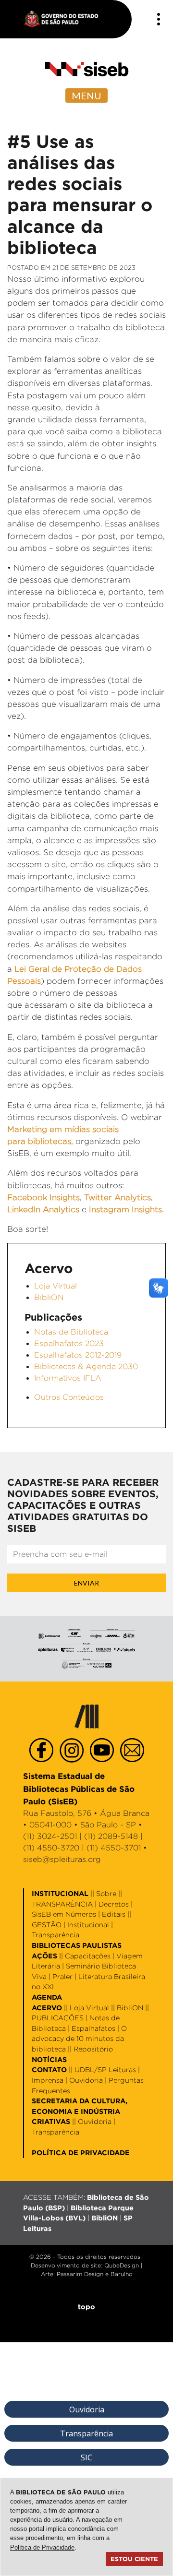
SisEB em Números (64, 1914)
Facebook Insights (43, 1197)
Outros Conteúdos (69, 1397)
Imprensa (48, 2080)
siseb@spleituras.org (62, 1859)
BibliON (49, 1297)
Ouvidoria (86, 2080)
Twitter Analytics (117, 1197)
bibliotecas (49, 1141)
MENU (86, 95)
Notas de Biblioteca (71, 1332)
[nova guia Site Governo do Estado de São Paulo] (66, 19)
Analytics (61, 1209)
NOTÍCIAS (49, 2059)
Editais (114, 1914)
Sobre (106, 1893)
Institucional (88, 1925)
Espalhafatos (93, 2028)
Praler (62, 1976)
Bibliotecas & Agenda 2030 (86, 1366)
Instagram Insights (125, 1209)
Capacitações (88, 1956)
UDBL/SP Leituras (105, 2069)
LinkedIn (25, 1209)
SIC (86, 2457)
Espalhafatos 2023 (69, 1343)
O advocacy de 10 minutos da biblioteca (79, 2039)
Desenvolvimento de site (66, 2265)
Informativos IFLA (68, 1378)
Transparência (56, 1935)
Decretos (114, 1904)
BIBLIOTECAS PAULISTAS (77, 1945)
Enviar (86, 1583)
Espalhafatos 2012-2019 (78, 1355)
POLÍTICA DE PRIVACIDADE (81, 2153)
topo (86, 2307)
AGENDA (47, 1997)
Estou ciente (134, 2559)
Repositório (93, 2049)
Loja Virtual (56, 1286)
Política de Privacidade (42, 2547)
